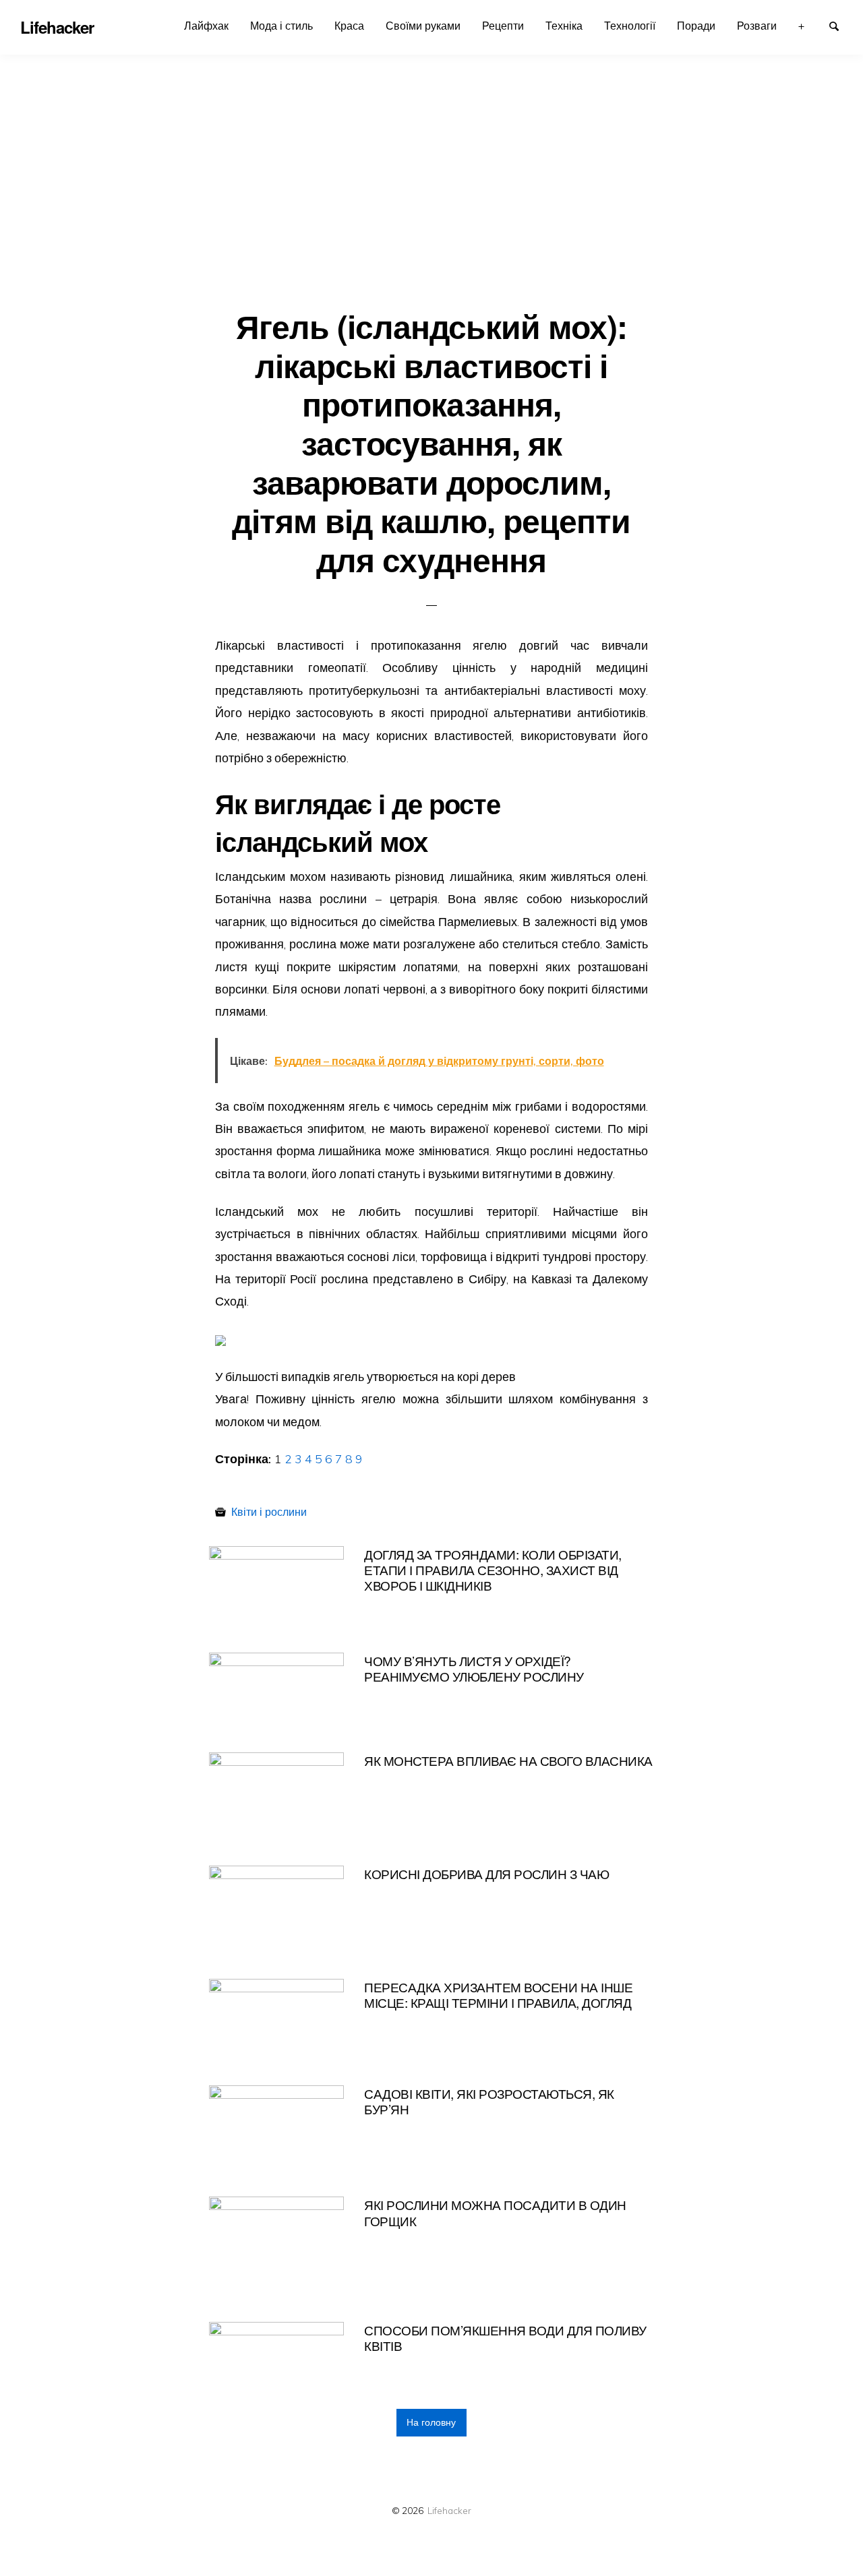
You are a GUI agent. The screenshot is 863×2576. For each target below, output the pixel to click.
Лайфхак (206, 26)
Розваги (757, 26)
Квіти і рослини (269, 1512)
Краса (349, 26)
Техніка (564, 26)
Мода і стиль (281, 26)
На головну (431, 2422)
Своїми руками (423, 26)
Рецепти (503, 26)
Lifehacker (449, 2510)
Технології (630, 26)
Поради (696, 26)
